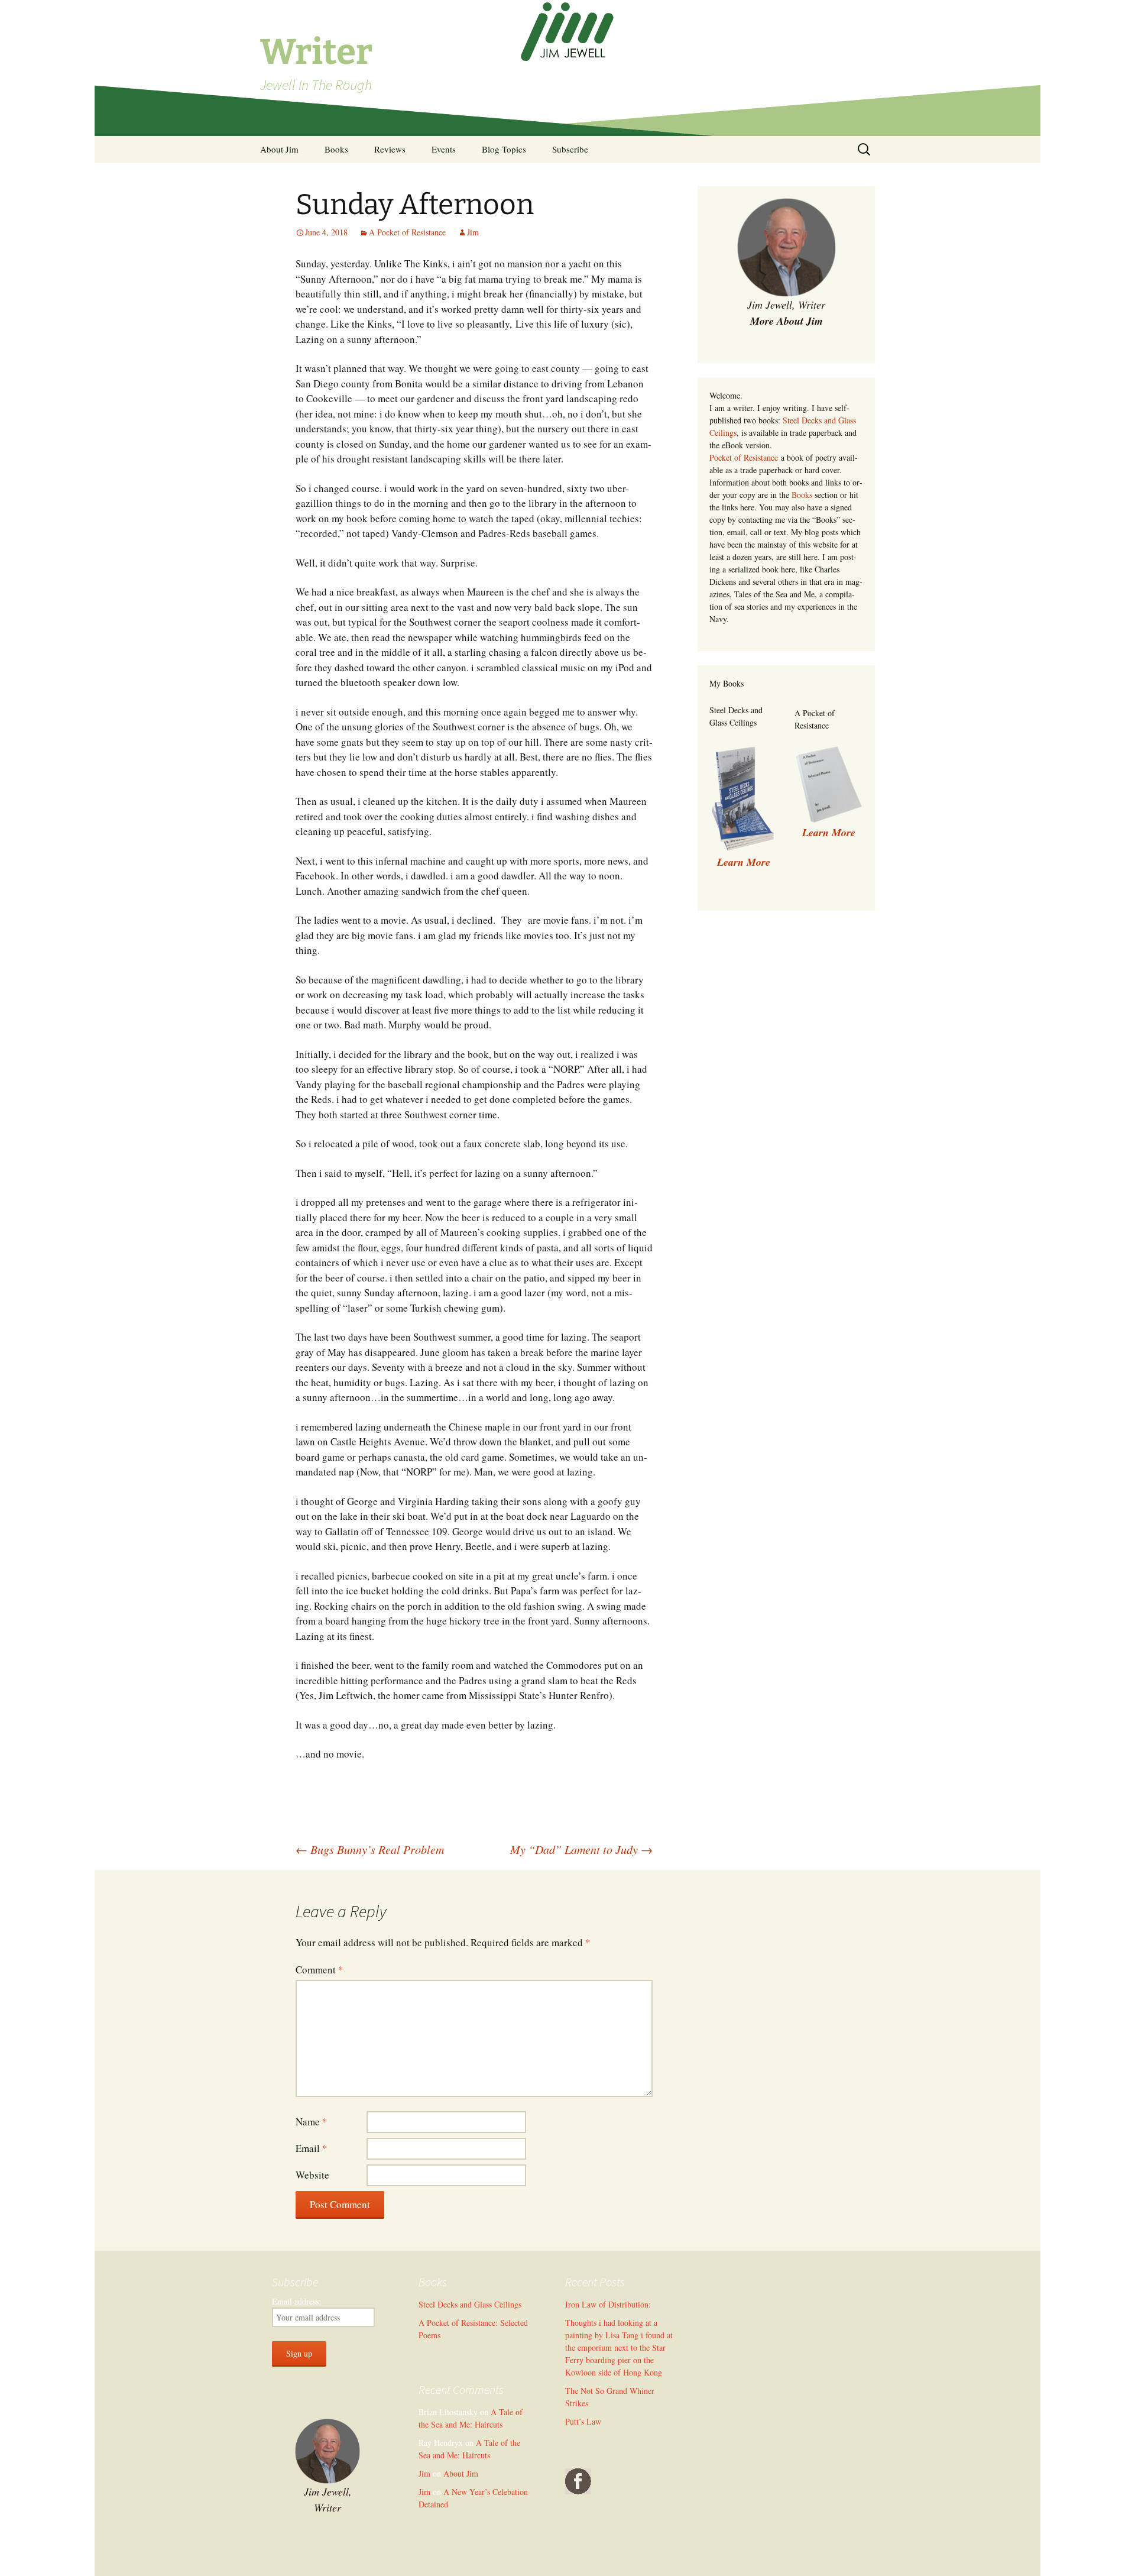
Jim (473, 232)
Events (444, 149)
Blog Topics (504, 149)
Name (312, 2122)
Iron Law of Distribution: (608, 2304)
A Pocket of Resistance (407, 232)
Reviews (390, 149)
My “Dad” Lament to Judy (581, 1849)
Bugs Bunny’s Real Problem (370, 1849)
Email (312, 2148)
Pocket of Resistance (744, 457)
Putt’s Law (583, 2421)
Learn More (829, 832)
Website (312, 2175)
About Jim (279, 149)
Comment (320, 1970)
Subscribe (570, 149)
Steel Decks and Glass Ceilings (470, 2304)
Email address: (296, 2301)
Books (336, 149)
